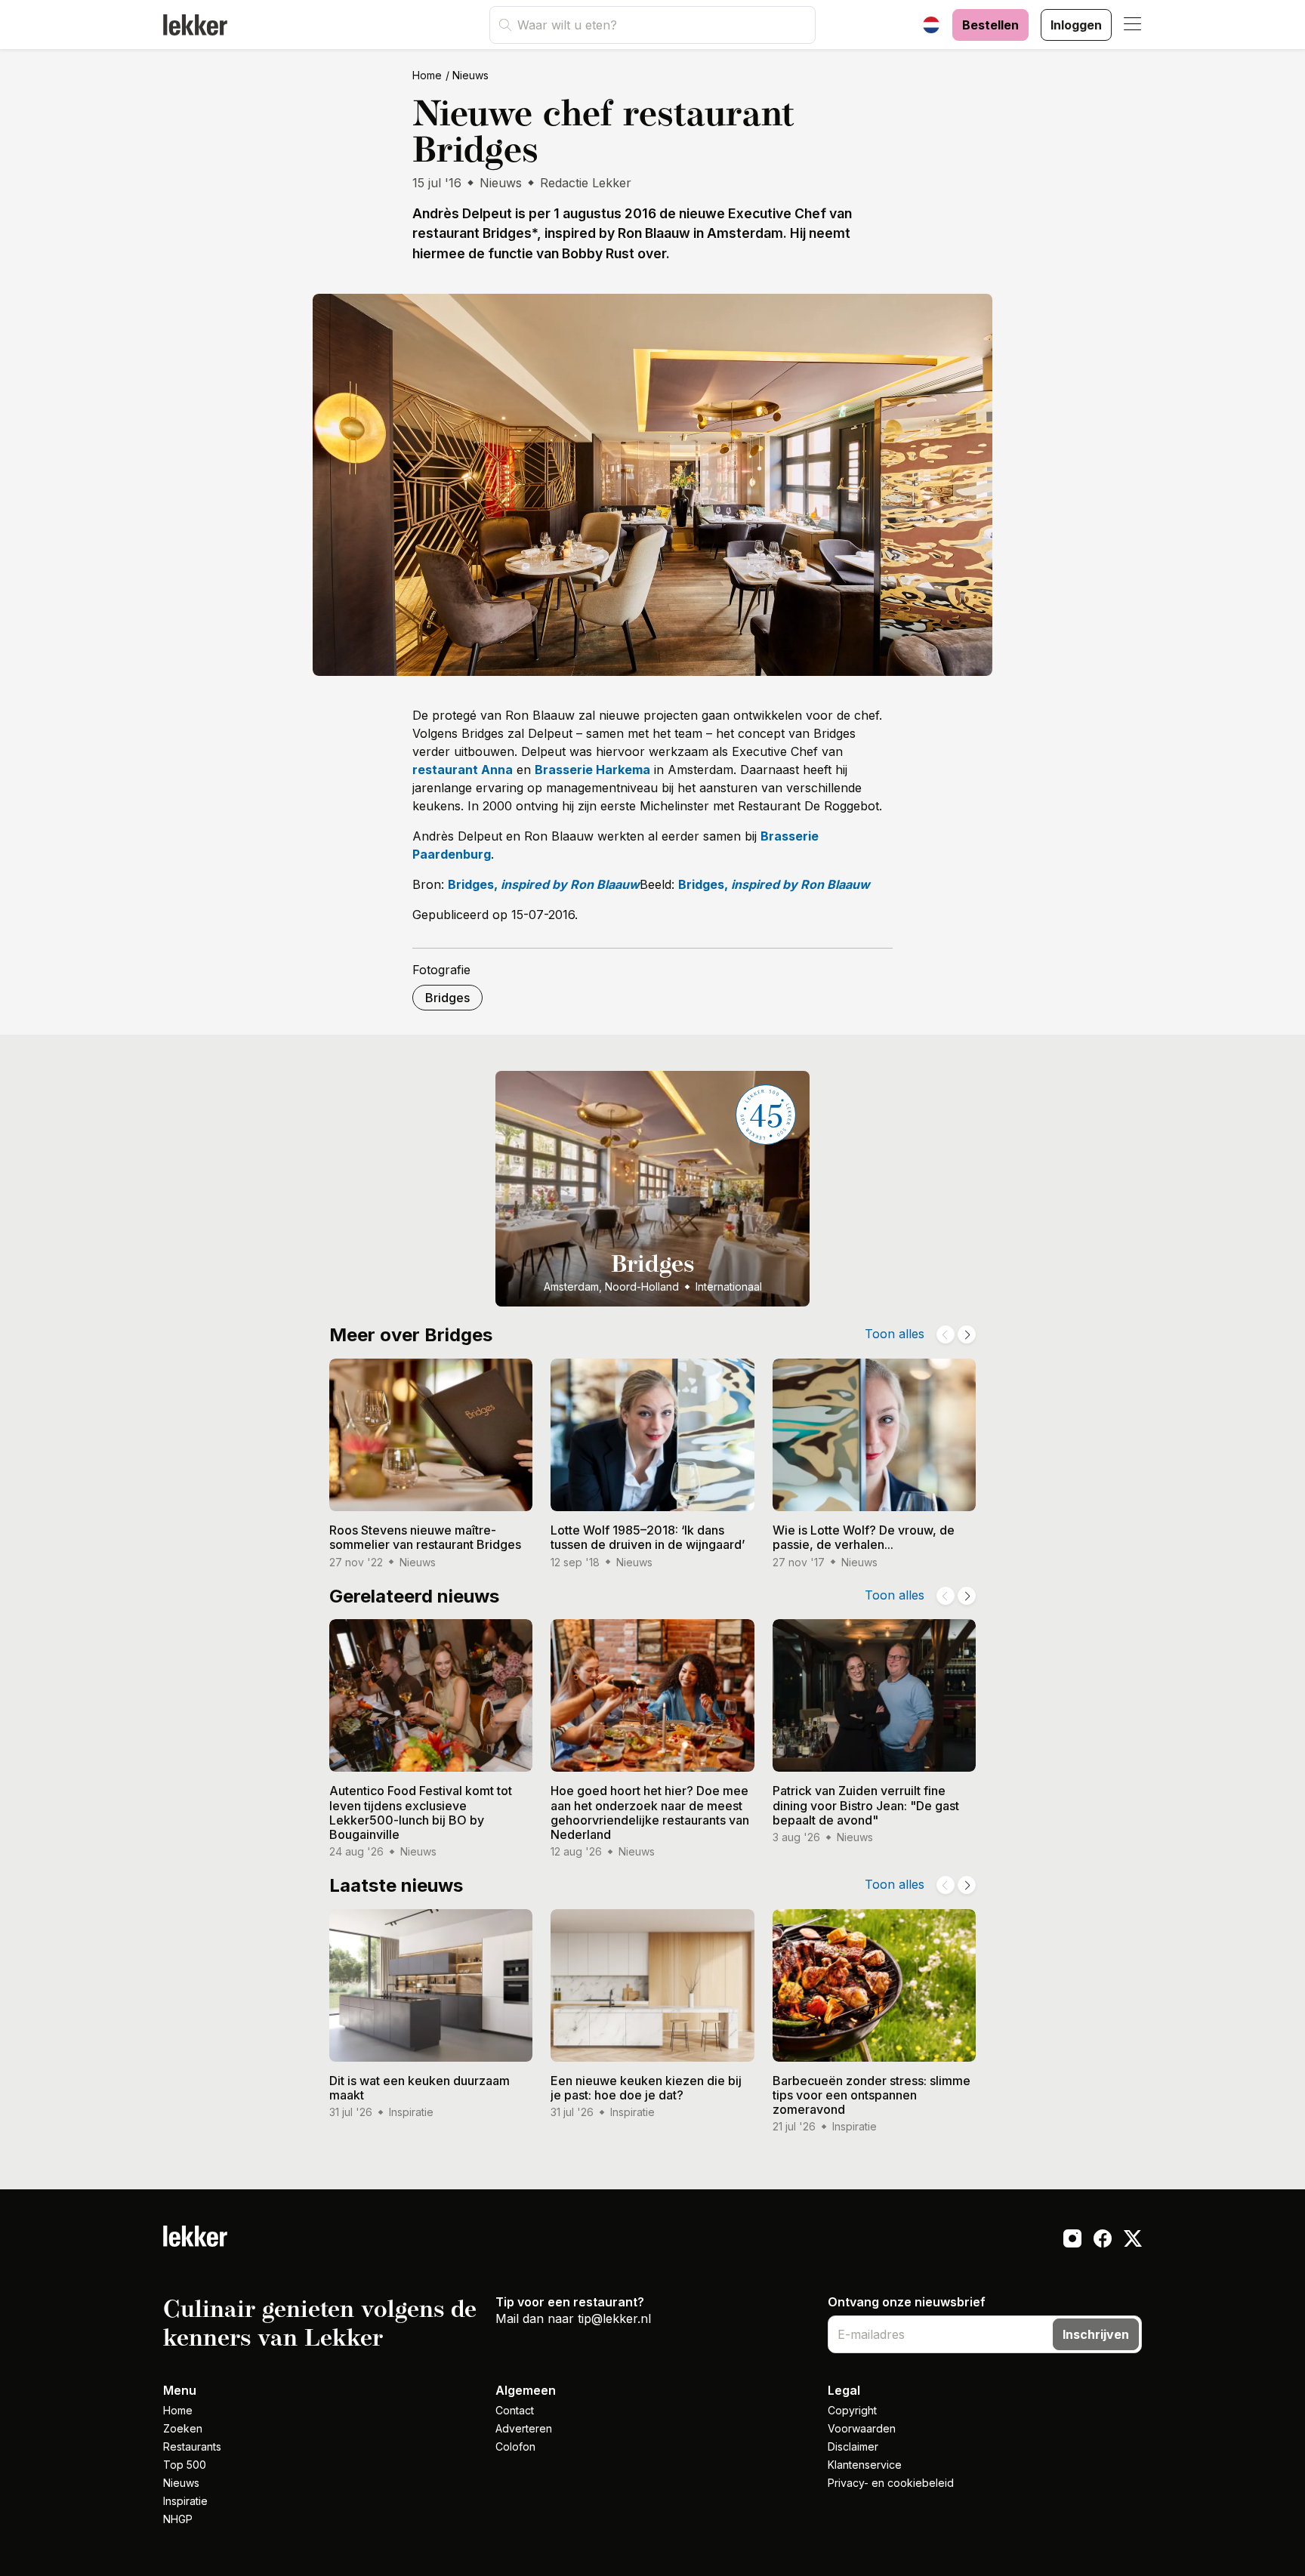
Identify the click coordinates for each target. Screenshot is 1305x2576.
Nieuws (470, 75)
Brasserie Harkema (592, 770)
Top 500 (185, 2465)
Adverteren (524, 2428)
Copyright (852, 2410)
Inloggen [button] (1076, 25)
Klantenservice (865, 2465)
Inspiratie (185, 2501)
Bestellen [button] (990, 25)
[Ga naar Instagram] (1072, 2241)
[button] (1133, 25)
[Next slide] (967, 1334)
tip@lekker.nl (614, 2318)
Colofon (515, 2446)
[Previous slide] (946, 1334)
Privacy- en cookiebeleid (891, 2483)
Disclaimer (853, 2446)
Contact (515, 2410)
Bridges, (544, 884)
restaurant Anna (463, 770)
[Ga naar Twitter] (1133, 2241)
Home (427, 75)
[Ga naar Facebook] (1103, 2241)
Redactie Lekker (586, 183)
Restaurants (192, 2446)
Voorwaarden (862, 2428)
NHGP (178, 2519)
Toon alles (895, 1334)
